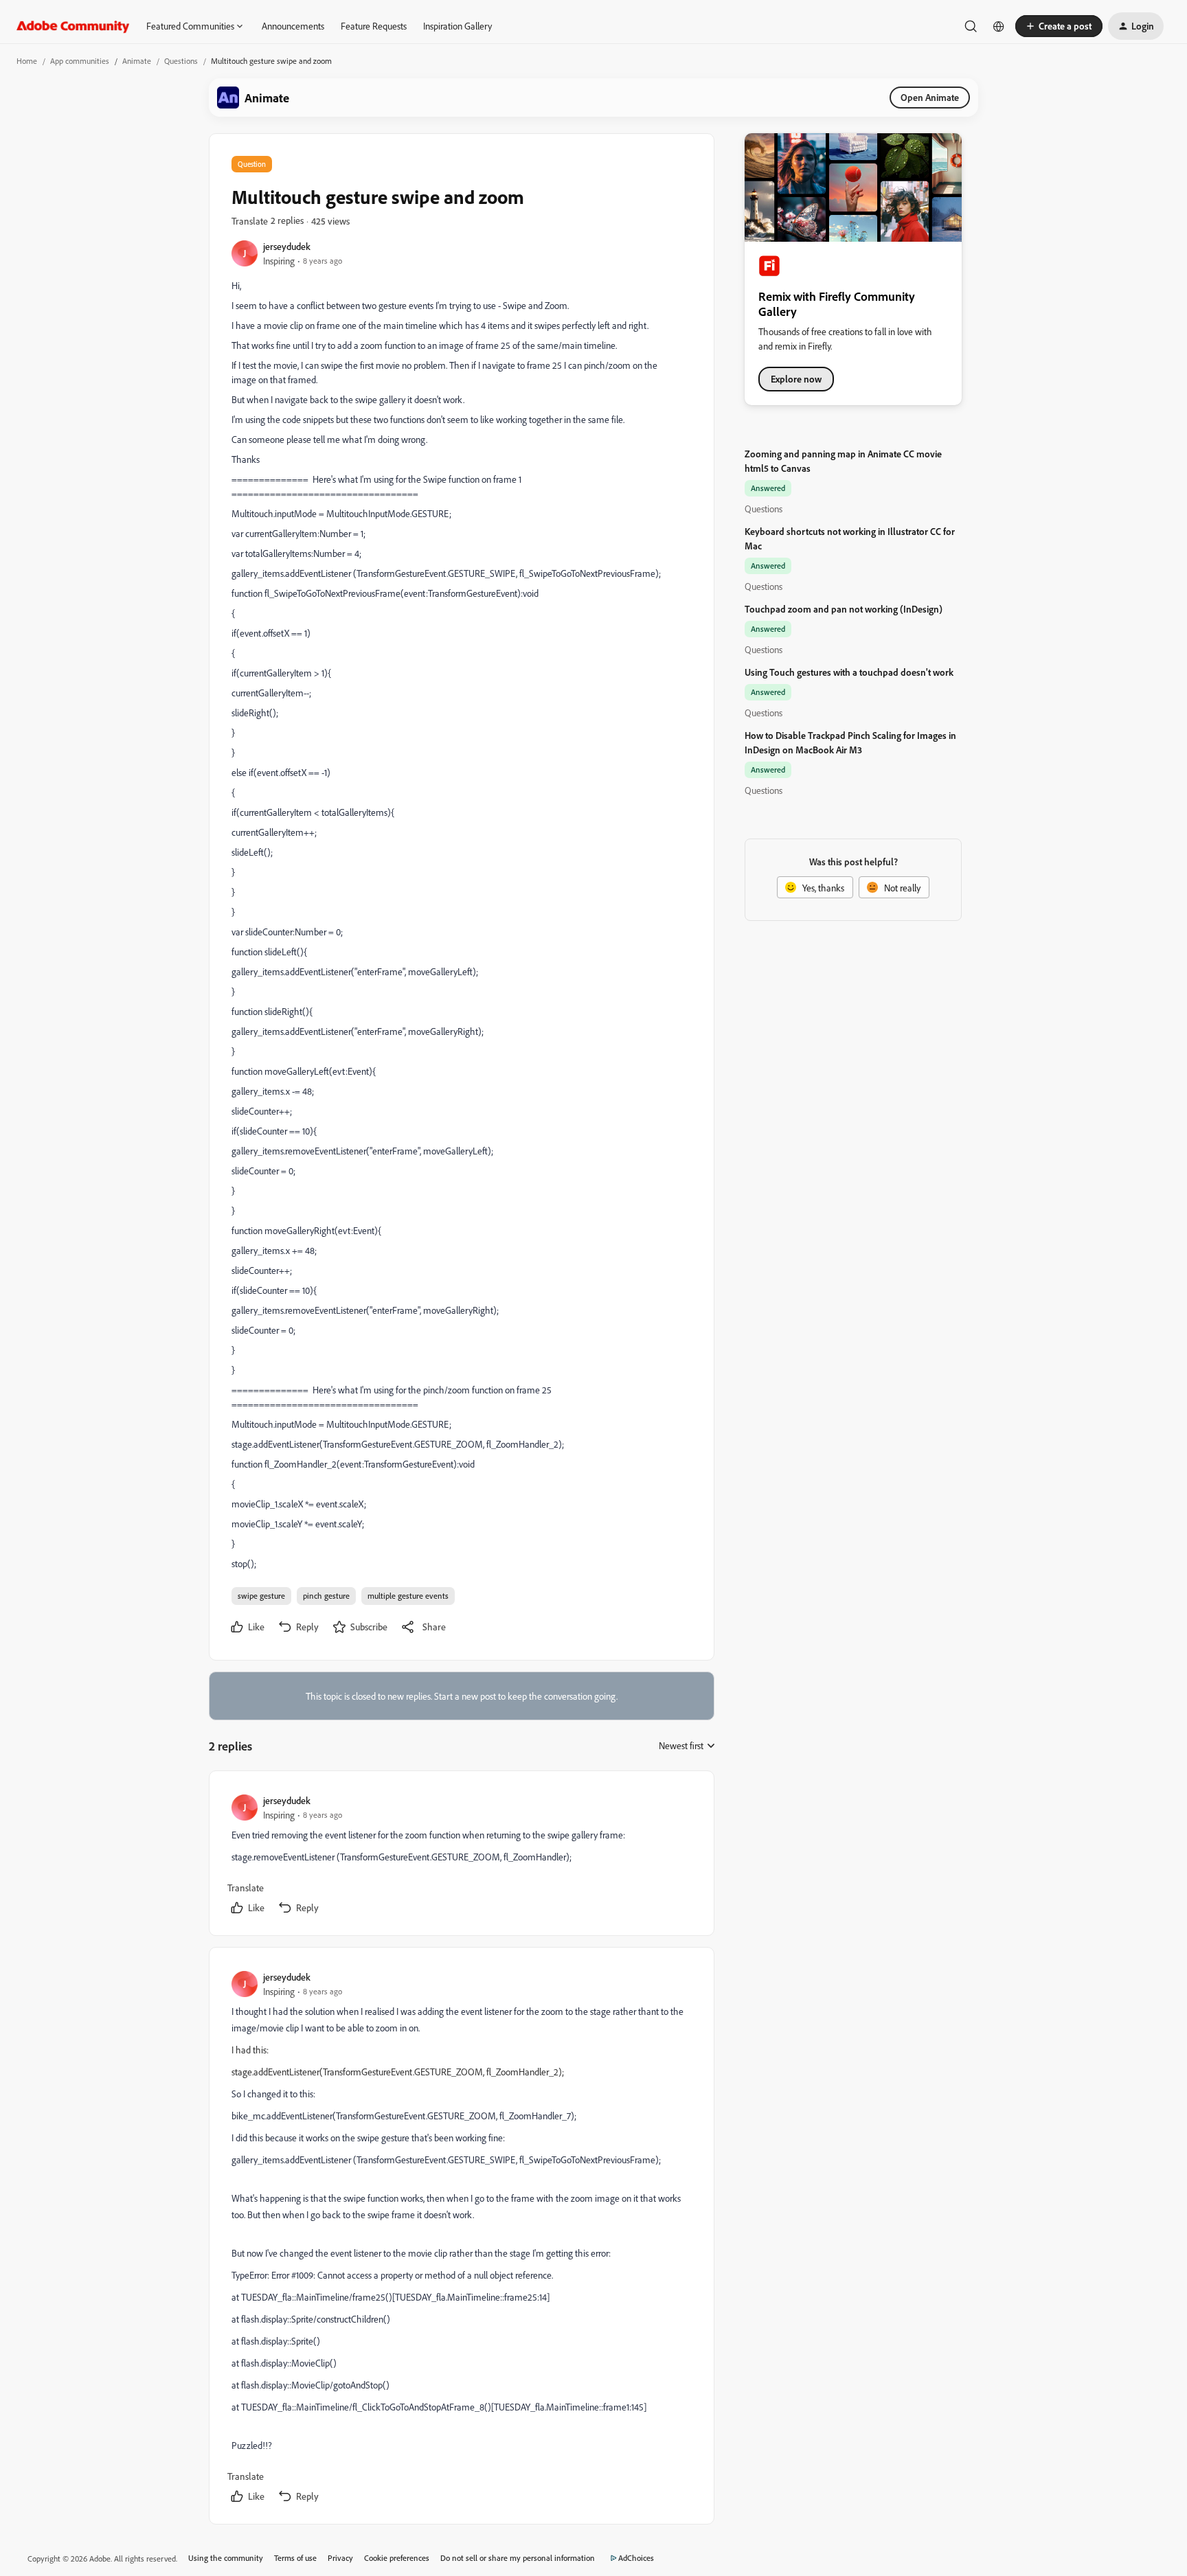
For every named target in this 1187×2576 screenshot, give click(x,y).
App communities (80, 61)
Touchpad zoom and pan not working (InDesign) (844, 609)
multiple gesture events (408, 1596)
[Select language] (999, 26)
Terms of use (295, 2558)
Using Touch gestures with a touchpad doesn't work (849, 672)
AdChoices (636, 2558)
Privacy (340, 2558)
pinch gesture (326, 1596)
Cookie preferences (397, 2558)
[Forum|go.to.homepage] (73, 26)
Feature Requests (374, 26)
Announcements (293, 26)
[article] (461, 1856)
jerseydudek (287, 246)
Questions (181, 61)
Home (27, 61)
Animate (137, 61)
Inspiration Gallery (457, 26)
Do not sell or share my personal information (518, 2558)
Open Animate (930, 97)
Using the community (226, 2558)
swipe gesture (261, 1596)
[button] (1059, 26)
